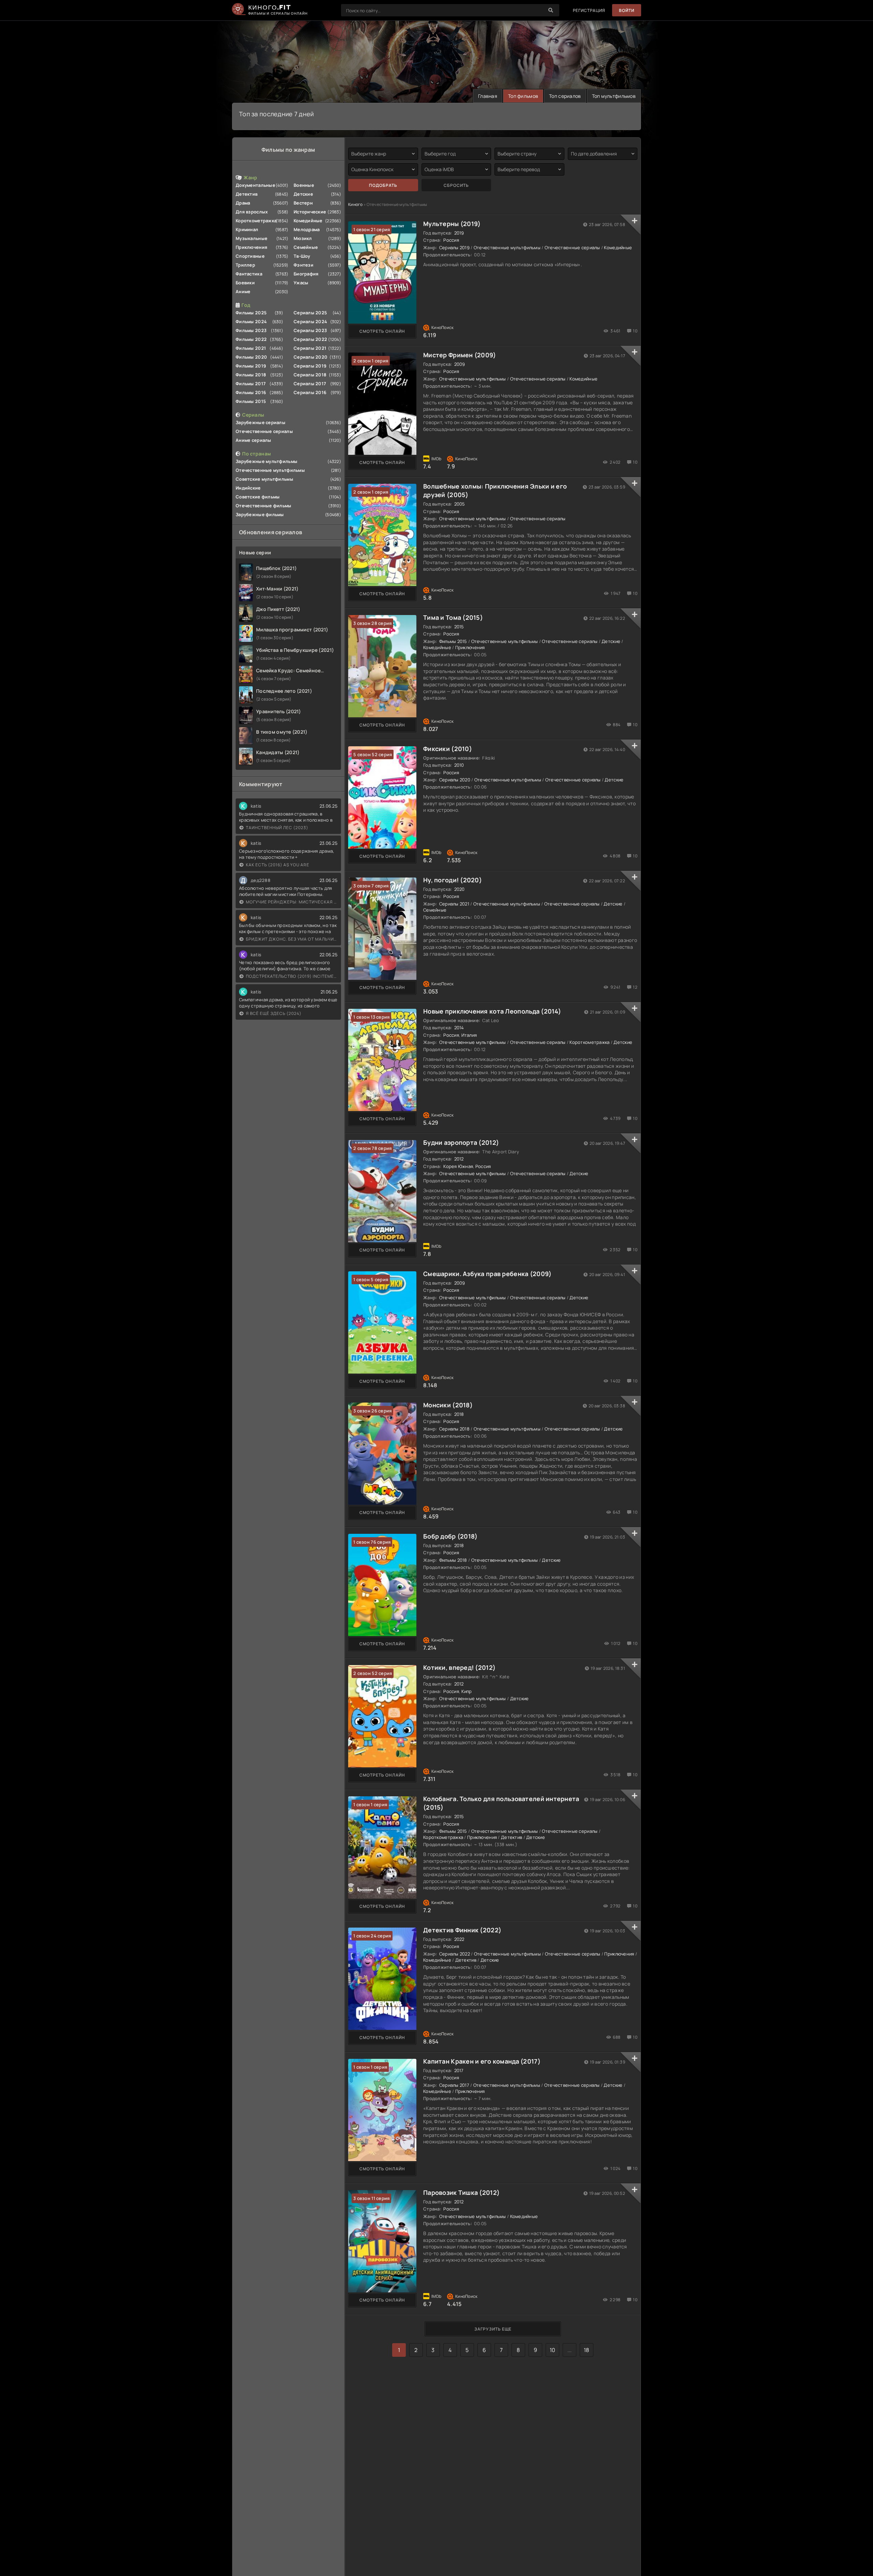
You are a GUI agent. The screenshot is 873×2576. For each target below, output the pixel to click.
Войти (627, 10)
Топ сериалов (565, 96)
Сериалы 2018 (310, 375)
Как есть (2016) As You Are (278, 865)
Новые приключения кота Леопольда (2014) (492, 1011)
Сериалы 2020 (310, 357)
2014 (459, 1028)
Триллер (245, 265)
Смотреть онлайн (382, 331)
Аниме (243, 291)
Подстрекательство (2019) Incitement (292, 976)
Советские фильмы (258, 497)
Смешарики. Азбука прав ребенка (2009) (487, 1274)
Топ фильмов (523, 96)
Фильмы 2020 (251, 357)
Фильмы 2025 (251, 313)
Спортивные (250, 256)
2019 (459, 233)
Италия (469, 1035)
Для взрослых (252, 212)
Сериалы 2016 (310, 392)
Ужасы (301, 283)
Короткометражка (256, 221)
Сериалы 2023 (310, 330)
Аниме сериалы (254, 440)
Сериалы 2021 (310, 348)
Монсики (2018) (448, 1405)
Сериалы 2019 (310, 366)
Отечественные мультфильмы (270, 470)
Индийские (248, 488)
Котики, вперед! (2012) (459, 1667)
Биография (306, 274)
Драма (243, 203)
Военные (304, 185)
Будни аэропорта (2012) (461, 1142)
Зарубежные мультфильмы (267, 461)
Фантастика (249, 274)
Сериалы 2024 (310, 321)
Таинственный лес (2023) (277, 828)
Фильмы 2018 (251, 375)
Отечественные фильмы (264, 506)
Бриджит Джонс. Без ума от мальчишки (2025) (292, 939)
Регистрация (589, 10)
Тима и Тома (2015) (453, 617)
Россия (451, 240)
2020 (460, 889)
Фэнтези (304, 265)
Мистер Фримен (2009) (460, 355)
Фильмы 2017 (251, 384)
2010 (459, 765)
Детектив (247, 194)
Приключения (251, 247)
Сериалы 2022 (310, 339)
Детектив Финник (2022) (462, 1930)
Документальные (255, 185)
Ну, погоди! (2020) (453, 880)
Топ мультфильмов (614, 96)
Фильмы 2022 (251, 339)
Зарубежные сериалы (261, 422)
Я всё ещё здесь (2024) (274, 1013)
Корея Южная (458, 1166)
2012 (459, 1159)
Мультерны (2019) (452, 224)
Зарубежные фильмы (260, 514)
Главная (488, 96)
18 (587, 2350)
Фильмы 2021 (251, 348)
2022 (459, 1939)
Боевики (245, 283)
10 (553, 2350)
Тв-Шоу (302, 256)
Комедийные (308, 221)
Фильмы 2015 (251, 401)
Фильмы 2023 (251, 330)
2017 (459, 2070)
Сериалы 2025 (310, 313)
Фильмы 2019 (251, 366)
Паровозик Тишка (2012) (461, 2192)
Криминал (247, 229)
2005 (460, 504)
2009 (460, 364)
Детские (303, 194)
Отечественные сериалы (264, 431)
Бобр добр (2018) (450, 1536)
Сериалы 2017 (310, 384)
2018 (459, 1414)
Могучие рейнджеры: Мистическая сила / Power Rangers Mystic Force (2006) (292, 902)
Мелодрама (307, 229)
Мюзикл (303, 238)
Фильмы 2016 (251, 392)
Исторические (310, 212)
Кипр (467, 1691)
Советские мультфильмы (264, 479)
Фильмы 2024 (251, 321)
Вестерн (303, 203)
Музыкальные (251, 238)
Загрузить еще (493, 2329)
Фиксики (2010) (448, 749)
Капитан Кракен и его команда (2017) (482, 2061)
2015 (459, 627)
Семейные (306, 247)
